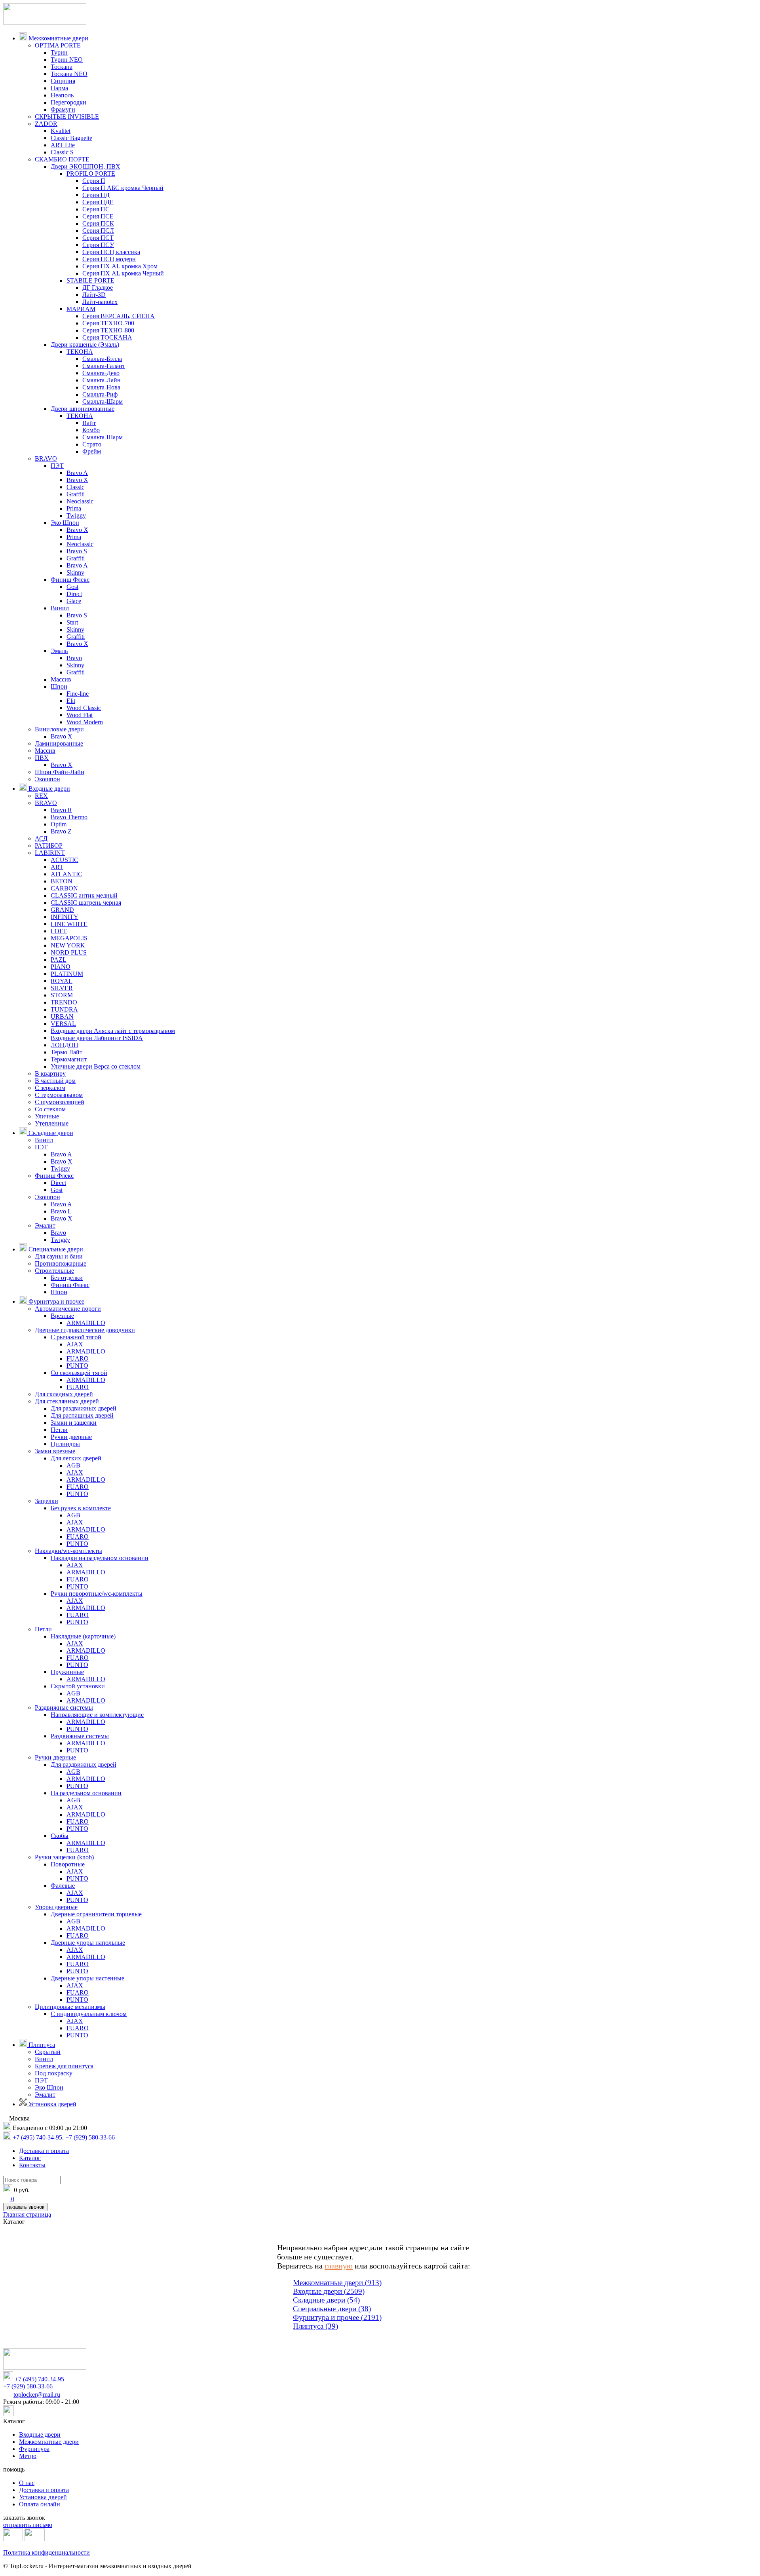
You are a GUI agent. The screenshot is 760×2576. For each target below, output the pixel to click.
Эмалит (45, 1225)
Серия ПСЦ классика (111, 252)
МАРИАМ (81, 309)
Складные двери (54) (326, 2300)
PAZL (59, 960)
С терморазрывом (59, 1095)
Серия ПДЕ (98, 202)
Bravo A (77, 473)
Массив (61, 679)
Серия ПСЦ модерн (109, 259)
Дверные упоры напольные (88, 1943)
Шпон (59, 686)
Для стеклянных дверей (67, 1401)
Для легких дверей (76, 1458)
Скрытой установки (78, 1686)
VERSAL (63, 1024)
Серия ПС (96, 209)
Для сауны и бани (59, 1256)
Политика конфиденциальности (47, 2552)
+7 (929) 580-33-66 (90, 2137)
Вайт (89, 423)
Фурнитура (34, 2449)
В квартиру (50, 1073)
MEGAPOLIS (69, 938)
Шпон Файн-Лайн (60, 772)
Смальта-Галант (104, 366)
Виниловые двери (59, 729)
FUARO (78, 1358)
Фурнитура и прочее (56, 1301)
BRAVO (46, 458)
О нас (27, 2483)
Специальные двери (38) (332, 2309)
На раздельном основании (86, 1793)
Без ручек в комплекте (81, 1508)
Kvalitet (61, 131)
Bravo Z (61, 831)
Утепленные (52, 1123)
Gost (72, 587)
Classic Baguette (71, 138)
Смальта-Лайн (102, 380)
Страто (92, 444)
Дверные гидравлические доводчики (85, 1330)
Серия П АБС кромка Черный (123, 188)
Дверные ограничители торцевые (96, 1914)
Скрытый (48, 2052)
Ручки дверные (71, 1437)
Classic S (62, 152)
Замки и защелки (74, 1423)
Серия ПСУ (98, 245)
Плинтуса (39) (315, 2326)
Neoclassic (80, 501)
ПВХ (42, 758)
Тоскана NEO (69, 74)
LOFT (59, 931)
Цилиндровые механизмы (70, 2007)
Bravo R (61, 810)
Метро (28, 2456)
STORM (62, 995)
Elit (71, 701)
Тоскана (62, 67)
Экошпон (47, 779)
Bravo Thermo (69, 817)
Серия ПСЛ (98, 231)
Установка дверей (52, 2104)
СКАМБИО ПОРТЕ (62, 159)
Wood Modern (85, 722)
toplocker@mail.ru (37, 2395)
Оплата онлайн (40, 2504)
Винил (60, 608)
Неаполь (62, 95)
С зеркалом (50, 1088)
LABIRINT (50, 853)
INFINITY (65, 917)
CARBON (64, 888)
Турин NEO (67, 60)
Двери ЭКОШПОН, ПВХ (85, 166)
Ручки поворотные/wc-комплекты (97, 1594)
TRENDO (64, 1002)
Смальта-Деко (101, 373)
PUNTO (77, 1366)
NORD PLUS (69, 952)
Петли (59, 1430)
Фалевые (63, 1886)
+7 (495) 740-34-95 (37, 2137)
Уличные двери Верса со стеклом (96, 1066)
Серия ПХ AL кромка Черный (123, 273)
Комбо (91, 430)
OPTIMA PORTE (58, 45)
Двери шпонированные (83, 409)
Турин (59, 52)
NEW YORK (68, 945)
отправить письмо (28, 2525)
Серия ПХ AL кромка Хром (120, 266)
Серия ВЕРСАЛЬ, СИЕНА (119, 316)
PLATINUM (67, 974)
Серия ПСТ (98, 238)
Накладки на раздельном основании (100, 1558)
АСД (41, 838)
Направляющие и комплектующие (97, 1715)
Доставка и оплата (44, 2151)
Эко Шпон (65, 523)
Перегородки (68, 102)
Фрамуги (63, 109)
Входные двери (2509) (329, 2291)
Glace (74, 601)
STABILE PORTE (90, 280)
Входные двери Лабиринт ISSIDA (97, 1038)
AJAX (75, 1344)
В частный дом (55, 1081)
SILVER (62, 988)
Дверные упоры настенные (87, 1978)
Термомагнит (69, 1059)
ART (57, 867)
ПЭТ (57, 466)
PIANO (61, 967)
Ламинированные (59, 743)
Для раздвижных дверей (84, 1408)
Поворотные (68, 1864)
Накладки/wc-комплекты (68, 1551)
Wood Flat (80, 715)
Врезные (62, 1316)
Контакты (32, 2165)
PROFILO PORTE (91, 174)
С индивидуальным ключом (89, 2014)
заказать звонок (25, 2207)
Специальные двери (55, 1249)
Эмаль (59, 651)
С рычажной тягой (76, 1337)
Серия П (94, 181)
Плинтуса (41, 2045)
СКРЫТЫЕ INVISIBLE (67, 117)
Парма (59, 88)
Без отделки (67, 1278)
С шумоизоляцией (60, 1102)
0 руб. (22, 2190)
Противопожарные (61, 1263)
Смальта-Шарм (103, 401)
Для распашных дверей (82, 1415)
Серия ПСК (98, 223)
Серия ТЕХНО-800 (108, 330)
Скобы (60, 1836)
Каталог (30, 2158)
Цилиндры (65, 1444)
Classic (75, 487)
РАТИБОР (49, 846)
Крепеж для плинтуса (64, 2066)
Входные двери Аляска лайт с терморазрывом (113, 1031)
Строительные (54, 1271)
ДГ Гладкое (98, 288)
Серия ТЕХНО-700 (108, 323)
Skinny (75, 572)
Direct (74, 594)
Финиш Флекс (70, 580)
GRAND (62, 910)
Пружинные (67, 1672)
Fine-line (78, 694)
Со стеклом (50, 1109)
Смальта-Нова (101, 387)
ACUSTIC (65, 860)
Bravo (74, 658)
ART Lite (63, 145)
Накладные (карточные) (83, 1636)
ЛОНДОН (65, 1045)
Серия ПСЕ (98, 216)
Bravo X (77, 480)
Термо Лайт (66, 1052)
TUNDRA (64, 1009)
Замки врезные (55, 1451)
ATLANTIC (66, 874)
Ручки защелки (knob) (64, 1857)
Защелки (47, 1501)
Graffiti (76, 494)
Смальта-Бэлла (102, 359)
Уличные (47, 1116)
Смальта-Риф (100, 394)
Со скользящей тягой (79, 1373)
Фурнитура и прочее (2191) (337, 2317)
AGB (73, 1465)
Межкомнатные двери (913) (337, 2283)
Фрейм (92, 451)
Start (72, 622)
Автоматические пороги (68, 1309)
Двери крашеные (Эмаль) (85, 345)
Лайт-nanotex (100, 302)
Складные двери (50, 1133)
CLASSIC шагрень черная (86, 903)
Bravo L (61, 1211)
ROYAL (62, 981)
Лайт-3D (94, 295)
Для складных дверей (64, 1394)
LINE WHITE (69, 924)
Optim (59, 824)
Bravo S (77, 551)
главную (339, 2266)
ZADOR (46, 124)
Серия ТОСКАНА (107, 337)
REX (41, 796)
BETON (62, 881)
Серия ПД (96, 195)
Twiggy (76, 515)
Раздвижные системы (64, 1708)
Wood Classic (84, 708)
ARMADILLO (86, 1323)
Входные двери (48, 789)
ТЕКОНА (80, 352)
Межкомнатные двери (58, 38)
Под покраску (54, 2073)
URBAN (62, 1017)
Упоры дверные (56, 1907)
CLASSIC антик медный (84, 895)
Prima (74, 508)
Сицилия (63, 81)
